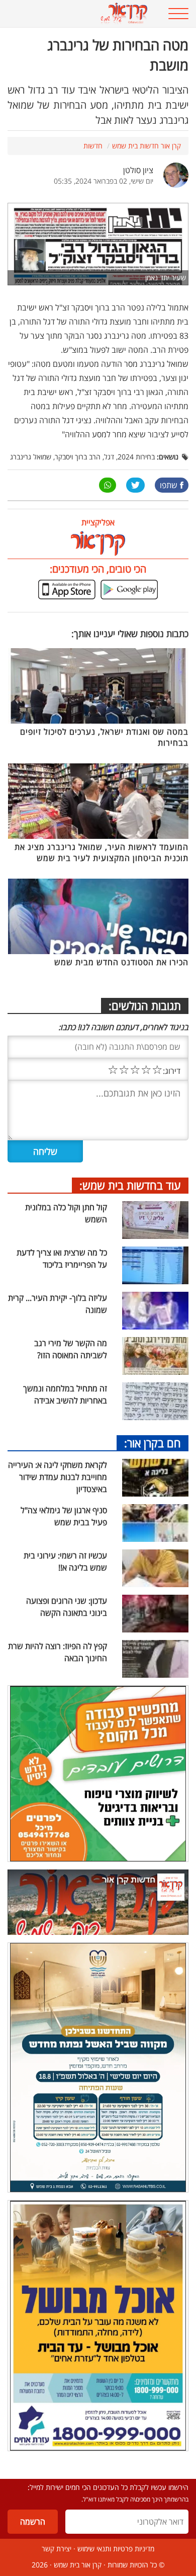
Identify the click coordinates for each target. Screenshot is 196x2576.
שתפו (169, 485)
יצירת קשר (57, 2549)
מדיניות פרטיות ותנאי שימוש (116, 2549)
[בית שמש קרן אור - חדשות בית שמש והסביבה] (82, 14)
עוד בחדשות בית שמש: (130, 1185)
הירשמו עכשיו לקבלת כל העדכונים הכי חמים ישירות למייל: (108, 2487)
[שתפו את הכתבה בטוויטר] (135, 485)
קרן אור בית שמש (78, 2565)
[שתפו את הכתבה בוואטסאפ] (108, 485)
